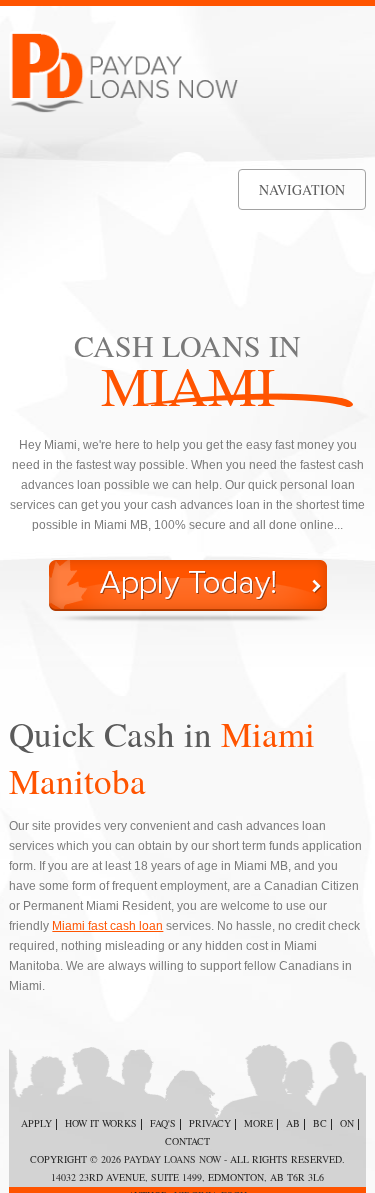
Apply (36, 1123)
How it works (101, 1123)
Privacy (210, 1123)
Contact (187, 1141)
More (258, 1123)
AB (293, 1123)
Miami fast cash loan (107, 926)
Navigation (302, 189)
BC (320, 1123)
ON (347, 1123)
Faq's (163, 1123)
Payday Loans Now (172, 1159)
